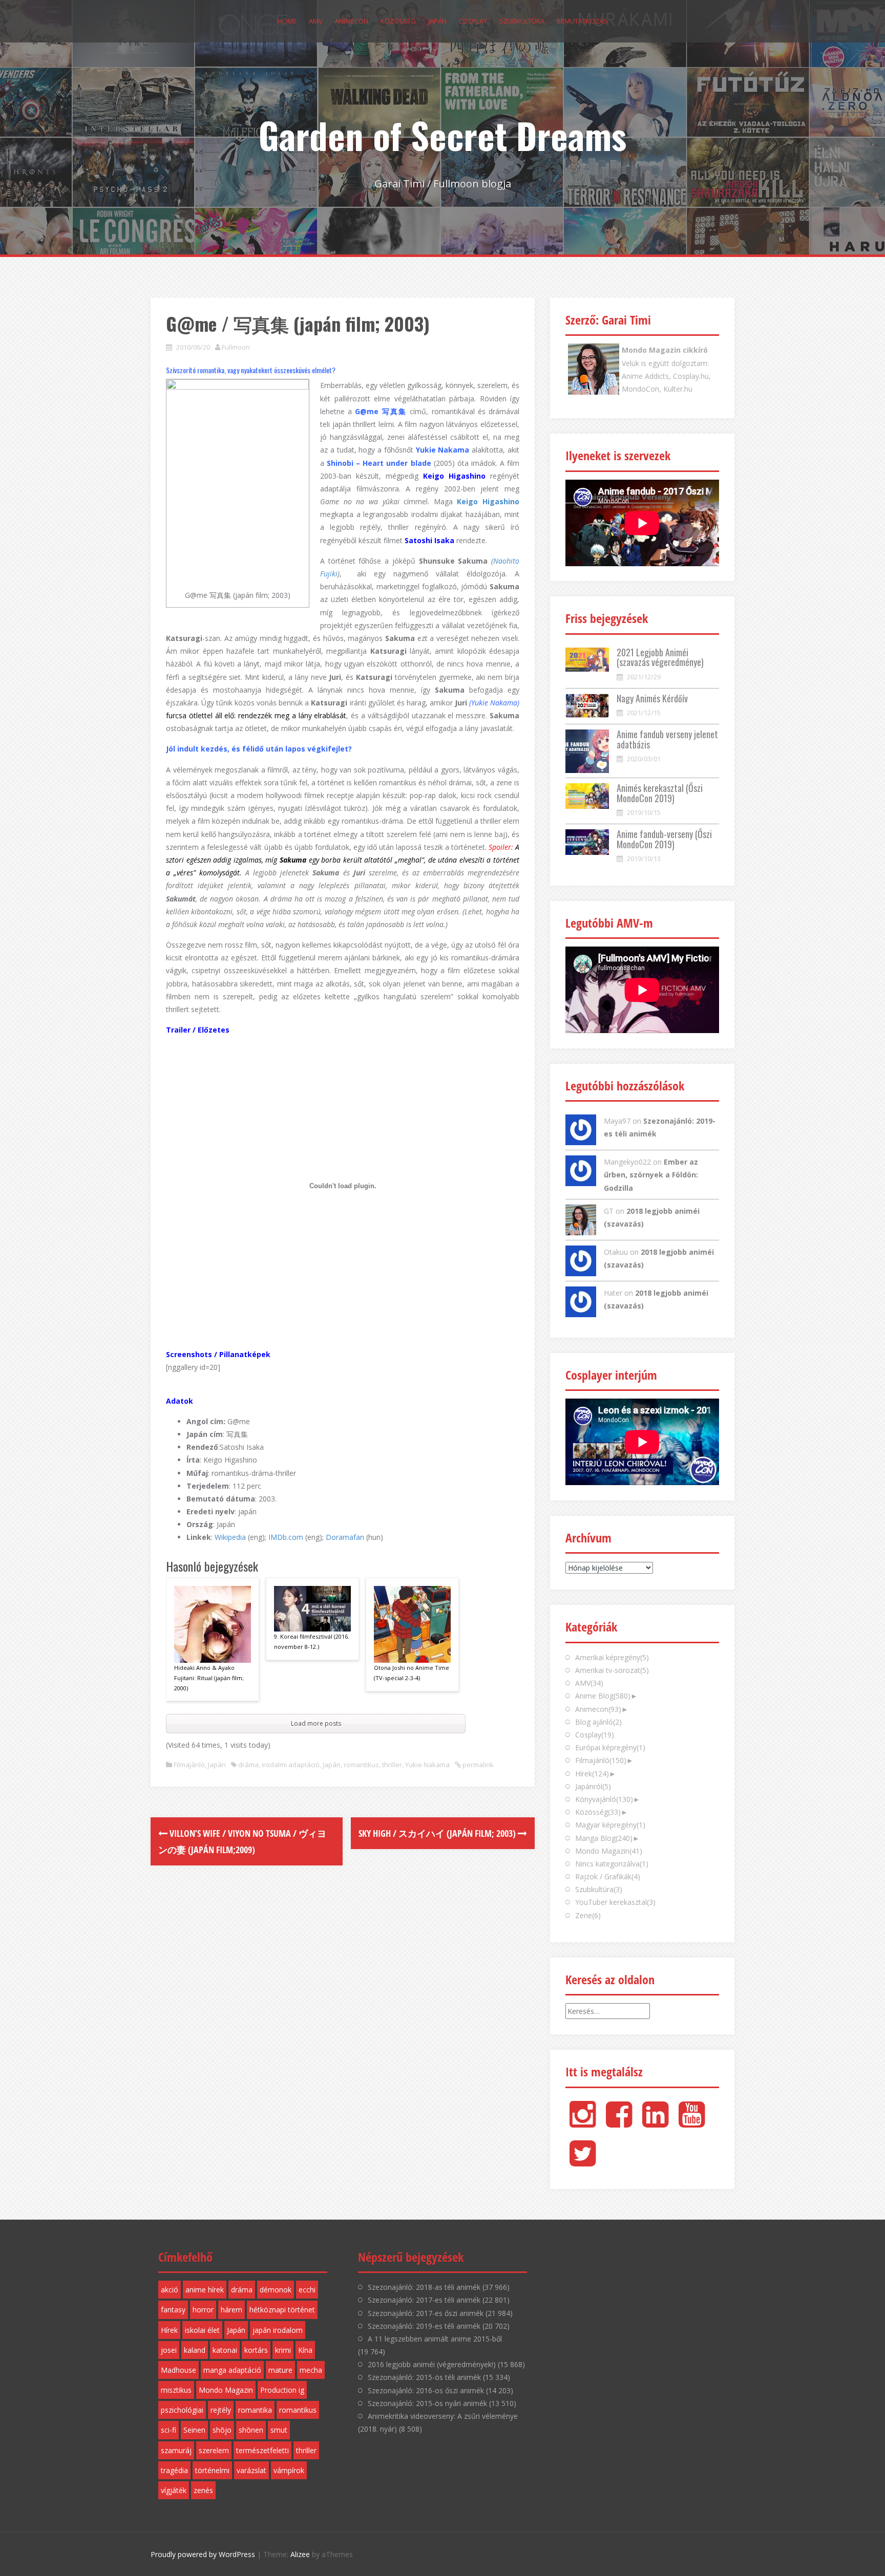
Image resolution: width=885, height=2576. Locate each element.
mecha (311, 2370)
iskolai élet (202, 2330)
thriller (392, 1765)
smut (279, 2430)
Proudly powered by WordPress (203, 2554)
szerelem (214, 2450)
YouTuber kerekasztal (615, 1902)
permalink (477, 1765)
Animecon (352, 21)
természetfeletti (262, 2450)
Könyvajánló (604, 1799)
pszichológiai (182, 2410)
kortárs (256, 2350)
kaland (195, 2350)
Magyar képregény (610, 1825)
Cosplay (473, 21)
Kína (305, 2350)
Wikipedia (230, 1537)
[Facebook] (619, 2123)
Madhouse (178, 2370)
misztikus (176, 2390)
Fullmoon (236, 347)
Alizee (300, 2554)
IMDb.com (286, 1537)
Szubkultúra (522, 21)
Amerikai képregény (612, 1657)
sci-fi (168, 2430)
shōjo (222, 2430)
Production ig (282, 2390)
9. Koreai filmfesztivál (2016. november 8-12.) (312, 1641)
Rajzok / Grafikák (608, 1876)
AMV (316, 21)
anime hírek (205, 2290)
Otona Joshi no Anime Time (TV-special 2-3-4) (412, 1673)
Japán (437, 21)
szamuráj (176, 2450)
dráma (248, 1765)
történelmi (212, 2470)
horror (203, 2310)
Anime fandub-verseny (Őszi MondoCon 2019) (664, 839)
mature (280, 2370)
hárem (231, 2310)
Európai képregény (610, 1747)
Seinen (194, 2430)
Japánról (593, 1786)
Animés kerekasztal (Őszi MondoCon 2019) (660, 793)
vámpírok (289, 2470)
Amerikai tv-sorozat (612, 1670)
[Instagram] (583, 2123)
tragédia (174, 2470)
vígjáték (174, 2490)
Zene (588, 1915)
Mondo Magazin (609, 1851)
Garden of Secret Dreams (442, 135)
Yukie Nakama (427, 1765)
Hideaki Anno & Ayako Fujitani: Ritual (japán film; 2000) (209, 1678)
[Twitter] (583, 2162)
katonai (225, 2350)
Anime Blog (603, 1696)
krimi (283, 2350)
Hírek (592, 1774)
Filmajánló (189, 1765)
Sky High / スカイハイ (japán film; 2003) (438, 1833)
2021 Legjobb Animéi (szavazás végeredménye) (660, 657)
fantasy (173, 2310)
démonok (276, 2290)
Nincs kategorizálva (612, 1864)
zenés (203, 2490)
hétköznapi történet (282, 2310)
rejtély (221, 2410)
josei (169, 2350)
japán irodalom (278, 2330)
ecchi (307, 2290)
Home (287, 21)
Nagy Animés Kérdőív (652, 698)
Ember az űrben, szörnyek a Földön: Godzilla (651, 1175)
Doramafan (345, 1537)
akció (170, 2290)
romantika (255, 2410)
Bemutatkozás (582, 21)
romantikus (361, 1765)
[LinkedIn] (655, 2123)
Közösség (398, 21)
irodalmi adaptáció (291, 1765)
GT (609, 1211)
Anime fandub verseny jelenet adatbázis (667, 739)
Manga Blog (604, 1838)
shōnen (251, 2430)
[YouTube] (692, 2123)
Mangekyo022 (627, 1162)
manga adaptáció (232, 2370)
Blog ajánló (598, 1722)
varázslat (251, 2470)
